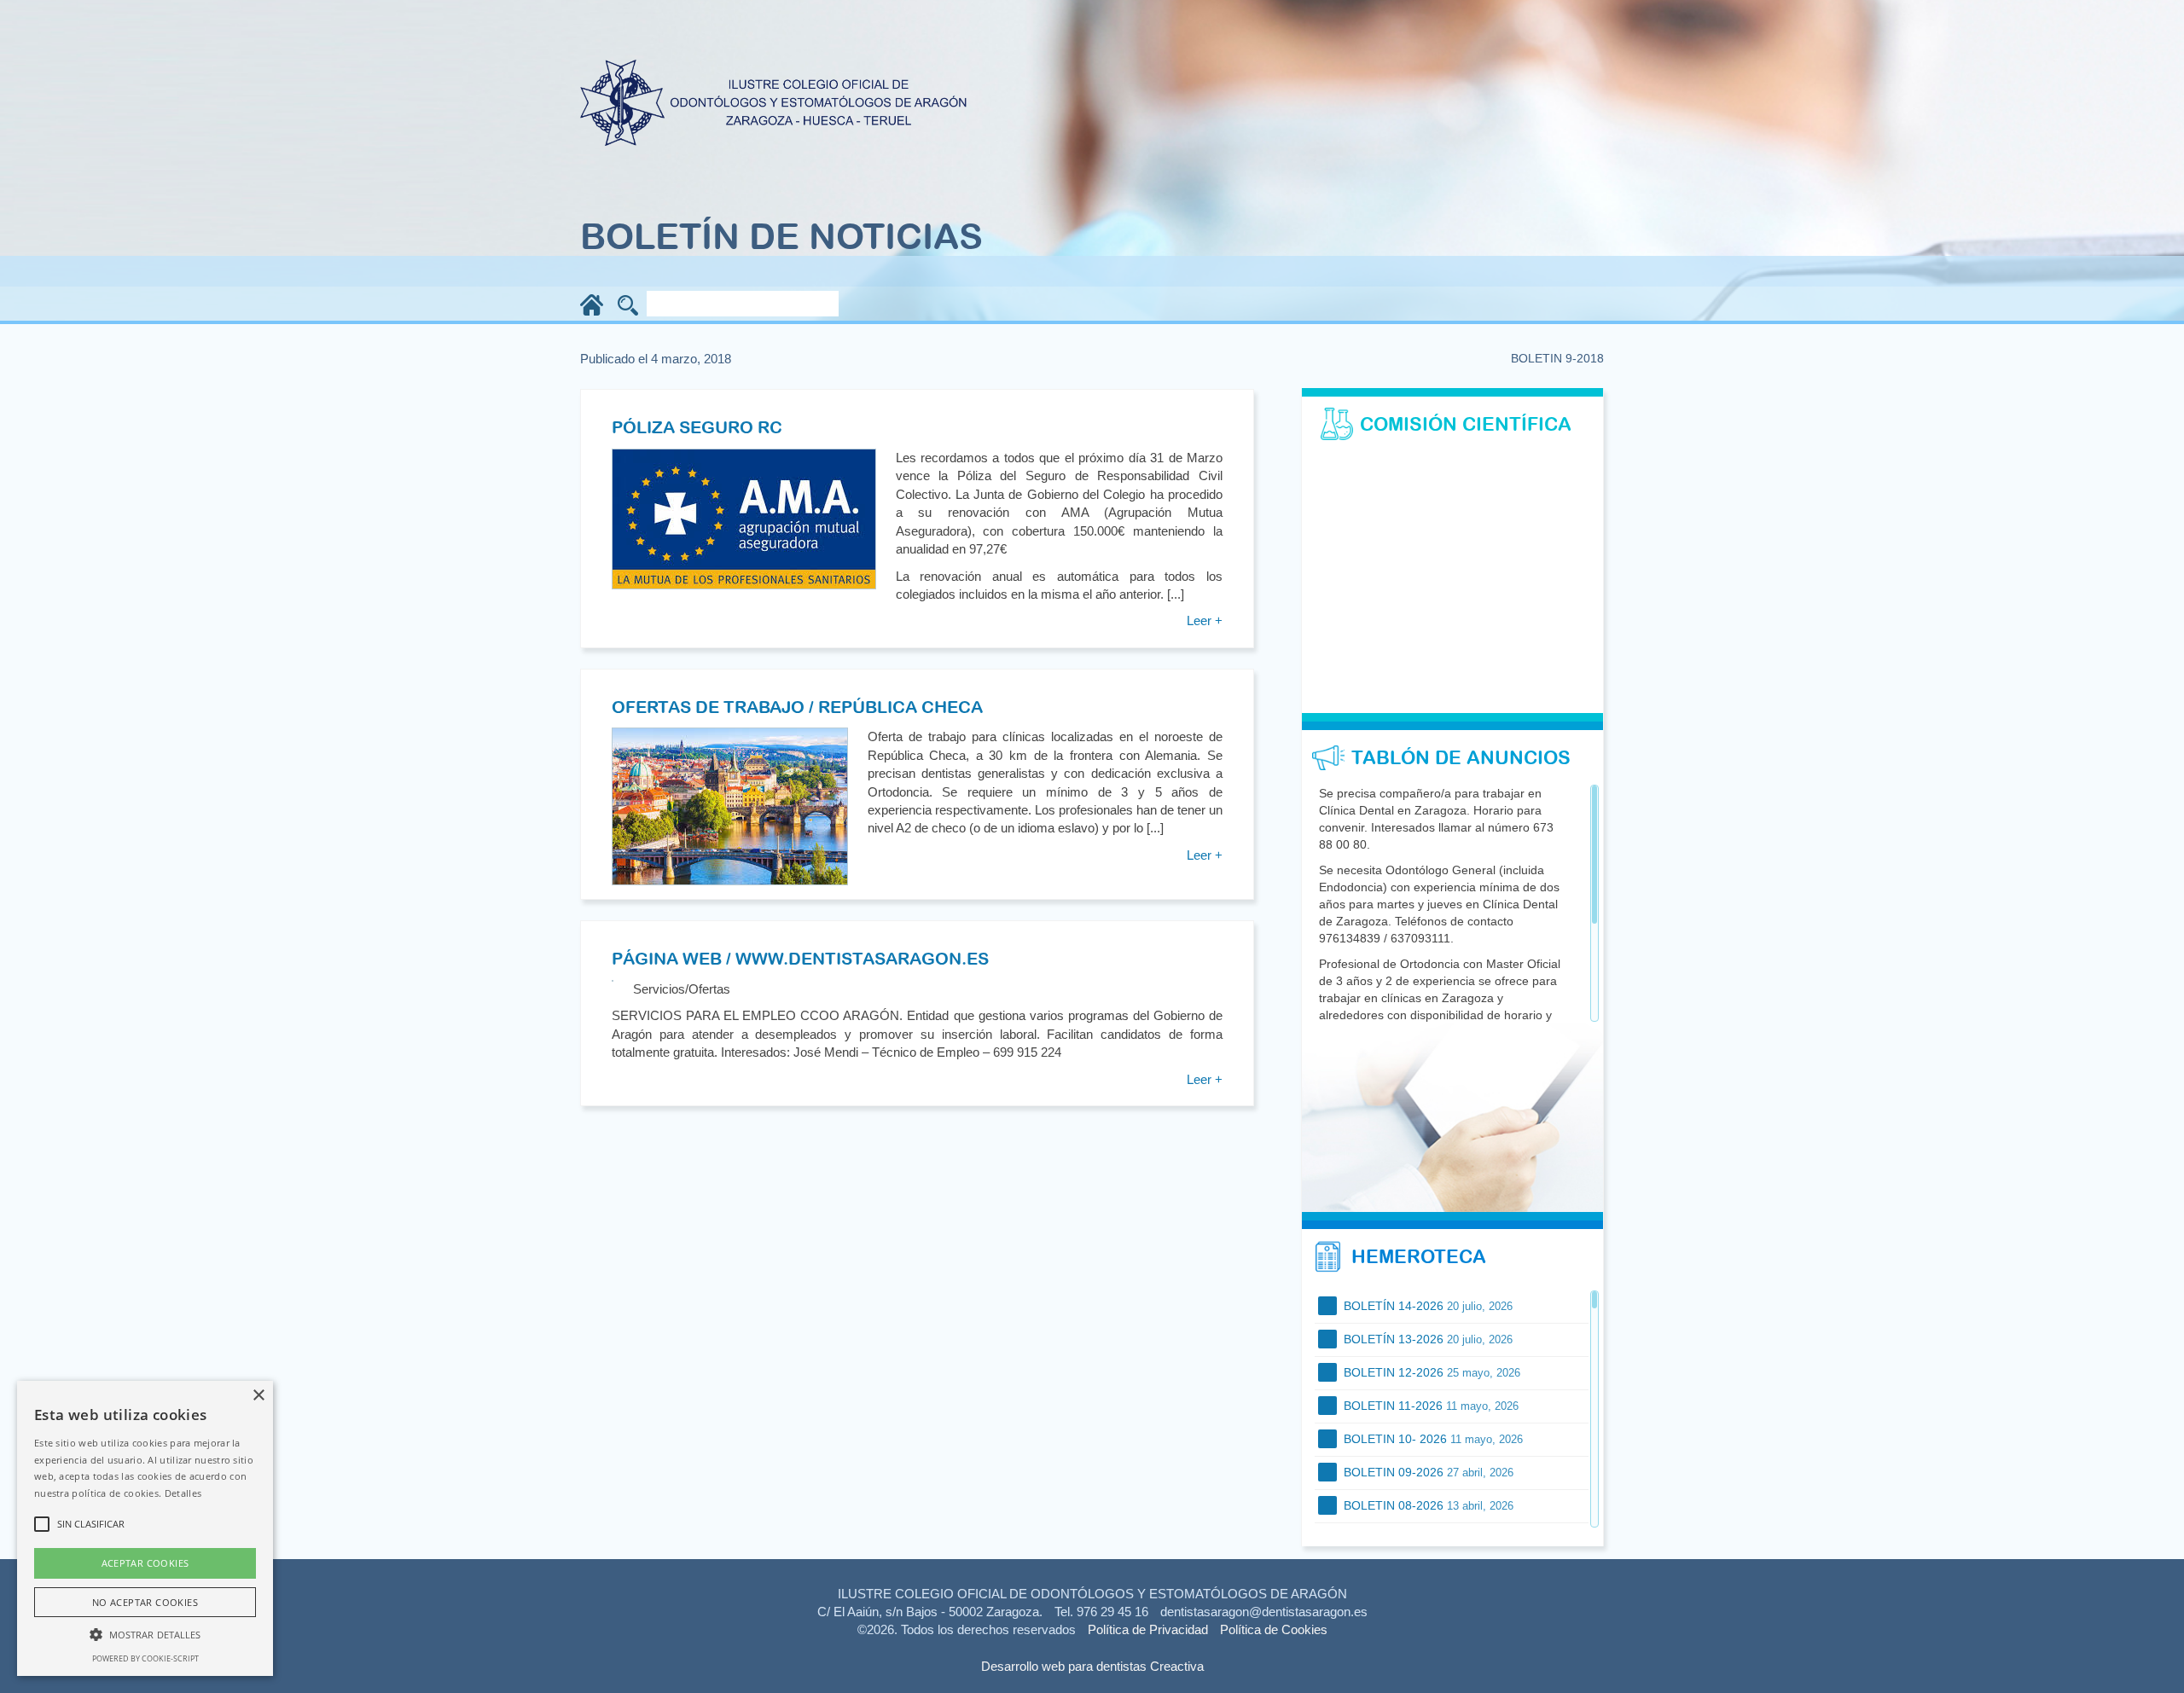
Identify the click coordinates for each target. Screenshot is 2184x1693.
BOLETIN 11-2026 (1429, 1406)
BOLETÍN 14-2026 (1426, 1306)
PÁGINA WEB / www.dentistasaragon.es (800, 958)
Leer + (1205, 620)
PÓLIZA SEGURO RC (697, 427)
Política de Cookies (1274, 1629)
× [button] (258, 1396)
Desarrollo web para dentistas (1064, 1666)
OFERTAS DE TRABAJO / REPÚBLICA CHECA (797, 707)
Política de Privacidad (1148, 1629)
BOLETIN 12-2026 (1430, 1372)
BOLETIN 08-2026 (1427, 1505)
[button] (145, 1634)
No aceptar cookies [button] (145, 1602)
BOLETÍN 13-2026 (1426, 1339)
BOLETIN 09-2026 (1427, 1472)
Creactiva (1177, 1666)
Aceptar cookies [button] (145, 1563)
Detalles (183, 1493)
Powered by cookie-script (145, 1658)
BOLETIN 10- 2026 (1432, 1439)
